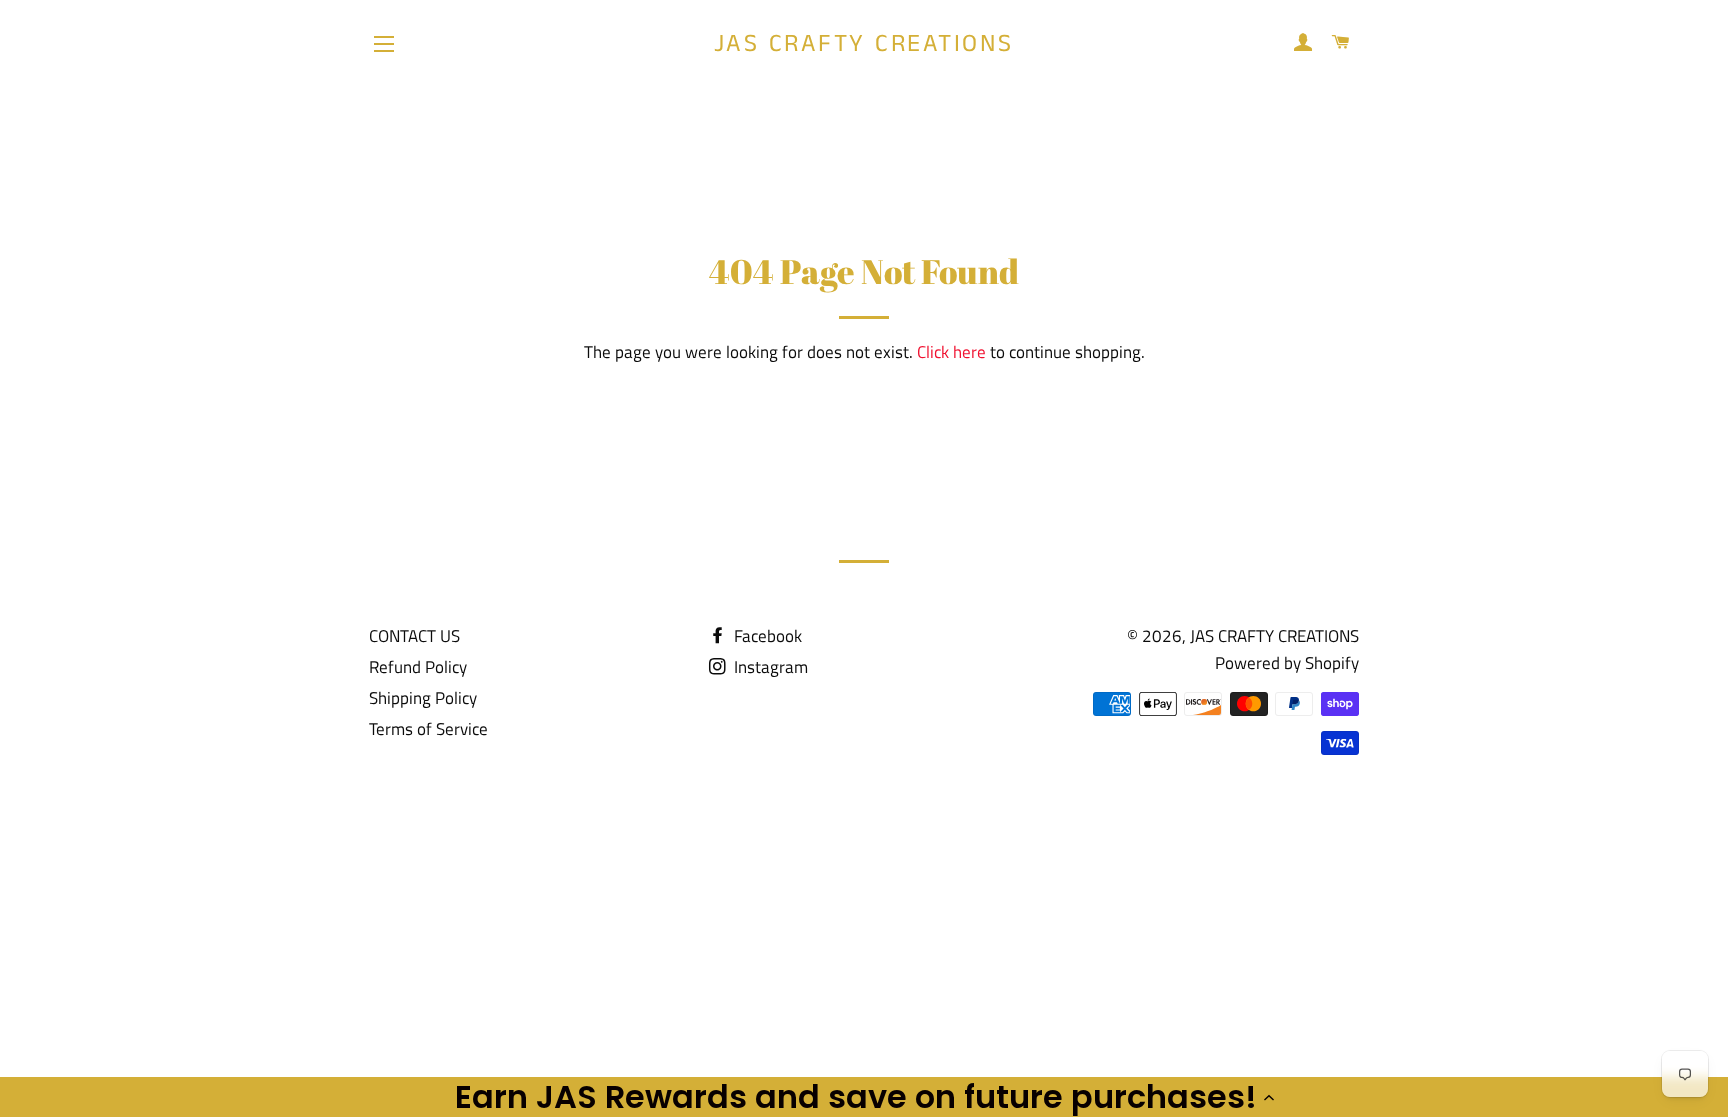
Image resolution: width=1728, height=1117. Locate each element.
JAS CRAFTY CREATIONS (864, 44)
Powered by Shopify (1287, 663)
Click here (951, 352)
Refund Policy (418, 667)
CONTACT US (414, 636)
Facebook (766, 636)
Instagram (769, 667)
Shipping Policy (423, 698)
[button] (864, 1097)
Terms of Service (428, 729)
